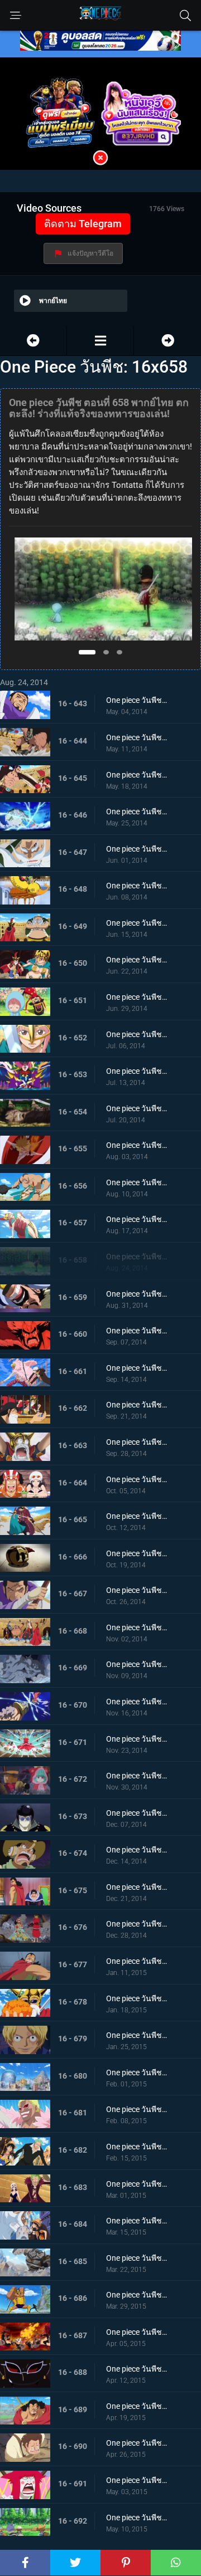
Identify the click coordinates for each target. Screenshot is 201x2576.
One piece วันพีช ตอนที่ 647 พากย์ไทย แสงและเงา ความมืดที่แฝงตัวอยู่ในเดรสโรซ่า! (137, 849)
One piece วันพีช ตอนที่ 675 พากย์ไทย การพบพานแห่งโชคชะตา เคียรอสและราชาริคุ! (137, 1887)
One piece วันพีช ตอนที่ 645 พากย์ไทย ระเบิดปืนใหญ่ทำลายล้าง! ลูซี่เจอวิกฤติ (137, 775)
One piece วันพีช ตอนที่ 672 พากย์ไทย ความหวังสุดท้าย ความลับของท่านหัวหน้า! (137, 1776)
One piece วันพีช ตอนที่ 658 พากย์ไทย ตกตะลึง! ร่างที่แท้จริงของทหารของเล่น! (137, 1257)
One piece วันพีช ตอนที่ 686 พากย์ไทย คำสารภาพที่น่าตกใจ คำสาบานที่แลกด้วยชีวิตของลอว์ (137, 2295)
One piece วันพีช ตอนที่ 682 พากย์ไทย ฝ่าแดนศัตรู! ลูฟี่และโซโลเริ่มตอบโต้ (137, 2147)
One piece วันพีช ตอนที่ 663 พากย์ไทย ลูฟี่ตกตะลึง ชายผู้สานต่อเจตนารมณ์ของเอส (137, 1442)
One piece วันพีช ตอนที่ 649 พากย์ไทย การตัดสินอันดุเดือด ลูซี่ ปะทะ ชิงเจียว (137, 923)
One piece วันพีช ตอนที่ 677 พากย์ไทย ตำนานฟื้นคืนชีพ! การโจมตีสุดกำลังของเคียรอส (137, 1961)
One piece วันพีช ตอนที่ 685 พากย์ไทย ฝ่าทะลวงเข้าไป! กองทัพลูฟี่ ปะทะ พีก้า (137, 2258)
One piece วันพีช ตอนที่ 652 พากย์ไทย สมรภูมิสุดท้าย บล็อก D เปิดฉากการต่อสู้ (137, 1034)
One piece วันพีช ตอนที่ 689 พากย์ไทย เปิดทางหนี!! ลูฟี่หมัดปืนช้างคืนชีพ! (137, 2406)
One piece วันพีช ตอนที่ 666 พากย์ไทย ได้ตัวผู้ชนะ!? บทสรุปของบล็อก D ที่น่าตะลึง (137, 1553)
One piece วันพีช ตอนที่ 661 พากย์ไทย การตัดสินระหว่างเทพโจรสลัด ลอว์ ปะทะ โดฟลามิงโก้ (137, 1368)
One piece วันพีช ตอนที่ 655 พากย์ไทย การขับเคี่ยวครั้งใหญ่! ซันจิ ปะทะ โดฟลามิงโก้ (137, 1145)
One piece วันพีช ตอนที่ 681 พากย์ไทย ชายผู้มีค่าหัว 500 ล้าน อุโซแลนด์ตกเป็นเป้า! (137, 2109)
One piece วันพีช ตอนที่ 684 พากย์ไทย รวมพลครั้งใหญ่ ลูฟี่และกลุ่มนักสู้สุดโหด (137, 2221)
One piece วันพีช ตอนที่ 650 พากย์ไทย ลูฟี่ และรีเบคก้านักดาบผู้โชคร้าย (137, 960)
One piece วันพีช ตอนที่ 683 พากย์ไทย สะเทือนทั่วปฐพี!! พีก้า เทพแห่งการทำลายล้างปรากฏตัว (137, 2184)
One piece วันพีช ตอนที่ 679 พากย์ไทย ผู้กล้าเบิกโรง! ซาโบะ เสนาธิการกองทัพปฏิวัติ (137, 2035)
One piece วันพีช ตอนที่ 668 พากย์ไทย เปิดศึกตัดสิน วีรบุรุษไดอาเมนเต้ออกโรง (137, 1627)
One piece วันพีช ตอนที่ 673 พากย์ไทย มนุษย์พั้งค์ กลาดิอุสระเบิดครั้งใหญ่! (137, 1813)
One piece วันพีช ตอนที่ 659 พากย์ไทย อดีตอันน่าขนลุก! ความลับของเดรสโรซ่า (137, 1294)
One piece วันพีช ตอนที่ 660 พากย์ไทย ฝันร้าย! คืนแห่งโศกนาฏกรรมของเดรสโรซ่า (137, 1331)
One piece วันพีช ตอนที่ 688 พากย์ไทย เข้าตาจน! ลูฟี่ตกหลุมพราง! (137, 2369)
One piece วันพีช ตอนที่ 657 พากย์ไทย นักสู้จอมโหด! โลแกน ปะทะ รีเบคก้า (137, 1219)
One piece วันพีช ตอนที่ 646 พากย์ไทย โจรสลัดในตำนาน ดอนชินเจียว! (137, 812)
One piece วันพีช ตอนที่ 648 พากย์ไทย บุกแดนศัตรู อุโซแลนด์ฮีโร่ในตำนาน (137, 886)
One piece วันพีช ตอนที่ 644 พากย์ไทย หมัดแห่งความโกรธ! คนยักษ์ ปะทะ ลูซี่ (137, 737)
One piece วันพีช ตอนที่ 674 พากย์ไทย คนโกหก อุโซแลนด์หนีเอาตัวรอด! (137, 1850)
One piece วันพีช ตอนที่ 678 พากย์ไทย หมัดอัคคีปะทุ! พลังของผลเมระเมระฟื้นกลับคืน (137, 1998)
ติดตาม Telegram (83, 224)
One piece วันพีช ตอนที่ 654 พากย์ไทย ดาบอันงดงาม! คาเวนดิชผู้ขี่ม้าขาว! (137, 1108)
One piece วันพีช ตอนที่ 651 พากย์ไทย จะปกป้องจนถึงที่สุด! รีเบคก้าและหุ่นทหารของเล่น (137, 997)
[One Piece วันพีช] (100, 341)
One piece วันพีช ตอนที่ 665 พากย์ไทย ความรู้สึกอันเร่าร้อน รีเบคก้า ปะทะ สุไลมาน (137, 1516)
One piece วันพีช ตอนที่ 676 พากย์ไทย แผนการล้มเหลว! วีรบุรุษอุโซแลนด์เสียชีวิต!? (137, 1924)
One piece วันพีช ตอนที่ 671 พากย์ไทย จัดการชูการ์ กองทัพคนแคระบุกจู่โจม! (137, 1739)
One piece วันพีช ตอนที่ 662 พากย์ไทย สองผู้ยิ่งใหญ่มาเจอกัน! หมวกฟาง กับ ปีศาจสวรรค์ (137, 1405)
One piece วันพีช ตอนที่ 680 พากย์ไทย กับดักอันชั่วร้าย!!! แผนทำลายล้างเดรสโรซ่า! (137, 2072)
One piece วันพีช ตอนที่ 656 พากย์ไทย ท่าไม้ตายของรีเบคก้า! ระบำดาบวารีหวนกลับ (137, 1182)
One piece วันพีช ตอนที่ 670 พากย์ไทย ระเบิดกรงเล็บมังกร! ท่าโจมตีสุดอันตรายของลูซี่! (137, 1702)
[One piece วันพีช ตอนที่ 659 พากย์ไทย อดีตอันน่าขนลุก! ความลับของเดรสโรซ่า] (167, 341)
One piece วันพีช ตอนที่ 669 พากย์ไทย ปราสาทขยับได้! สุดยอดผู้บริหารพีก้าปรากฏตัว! (137, 1664)
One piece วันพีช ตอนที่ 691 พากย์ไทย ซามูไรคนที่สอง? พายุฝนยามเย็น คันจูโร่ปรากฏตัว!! (137, 2480)
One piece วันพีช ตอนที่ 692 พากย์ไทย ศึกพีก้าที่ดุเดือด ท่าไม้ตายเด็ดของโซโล (137, 2518)
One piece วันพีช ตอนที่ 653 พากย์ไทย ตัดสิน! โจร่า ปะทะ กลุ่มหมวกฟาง (137, 1071)
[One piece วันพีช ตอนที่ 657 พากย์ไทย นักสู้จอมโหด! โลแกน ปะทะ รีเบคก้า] (33, 341)
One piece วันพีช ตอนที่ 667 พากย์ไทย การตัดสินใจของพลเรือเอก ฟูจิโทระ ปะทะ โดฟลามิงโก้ (137, 1590)
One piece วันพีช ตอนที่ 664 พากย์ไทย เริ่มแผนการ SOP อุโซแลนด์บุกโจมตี (137, 1479)
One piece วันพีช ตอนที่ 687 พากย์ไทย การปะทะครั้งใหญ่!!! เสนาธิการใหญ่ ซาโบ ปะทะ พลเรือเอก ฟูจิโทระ (137, 2332)
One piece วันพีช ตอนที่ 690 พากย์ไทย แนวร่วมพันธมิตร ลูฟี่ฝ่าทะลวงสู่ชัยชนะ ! (137, 2443)
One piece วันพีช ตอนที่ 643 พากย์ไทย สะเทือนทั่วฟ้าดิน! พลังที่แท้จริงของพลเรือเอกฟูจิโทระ (137, 700)
